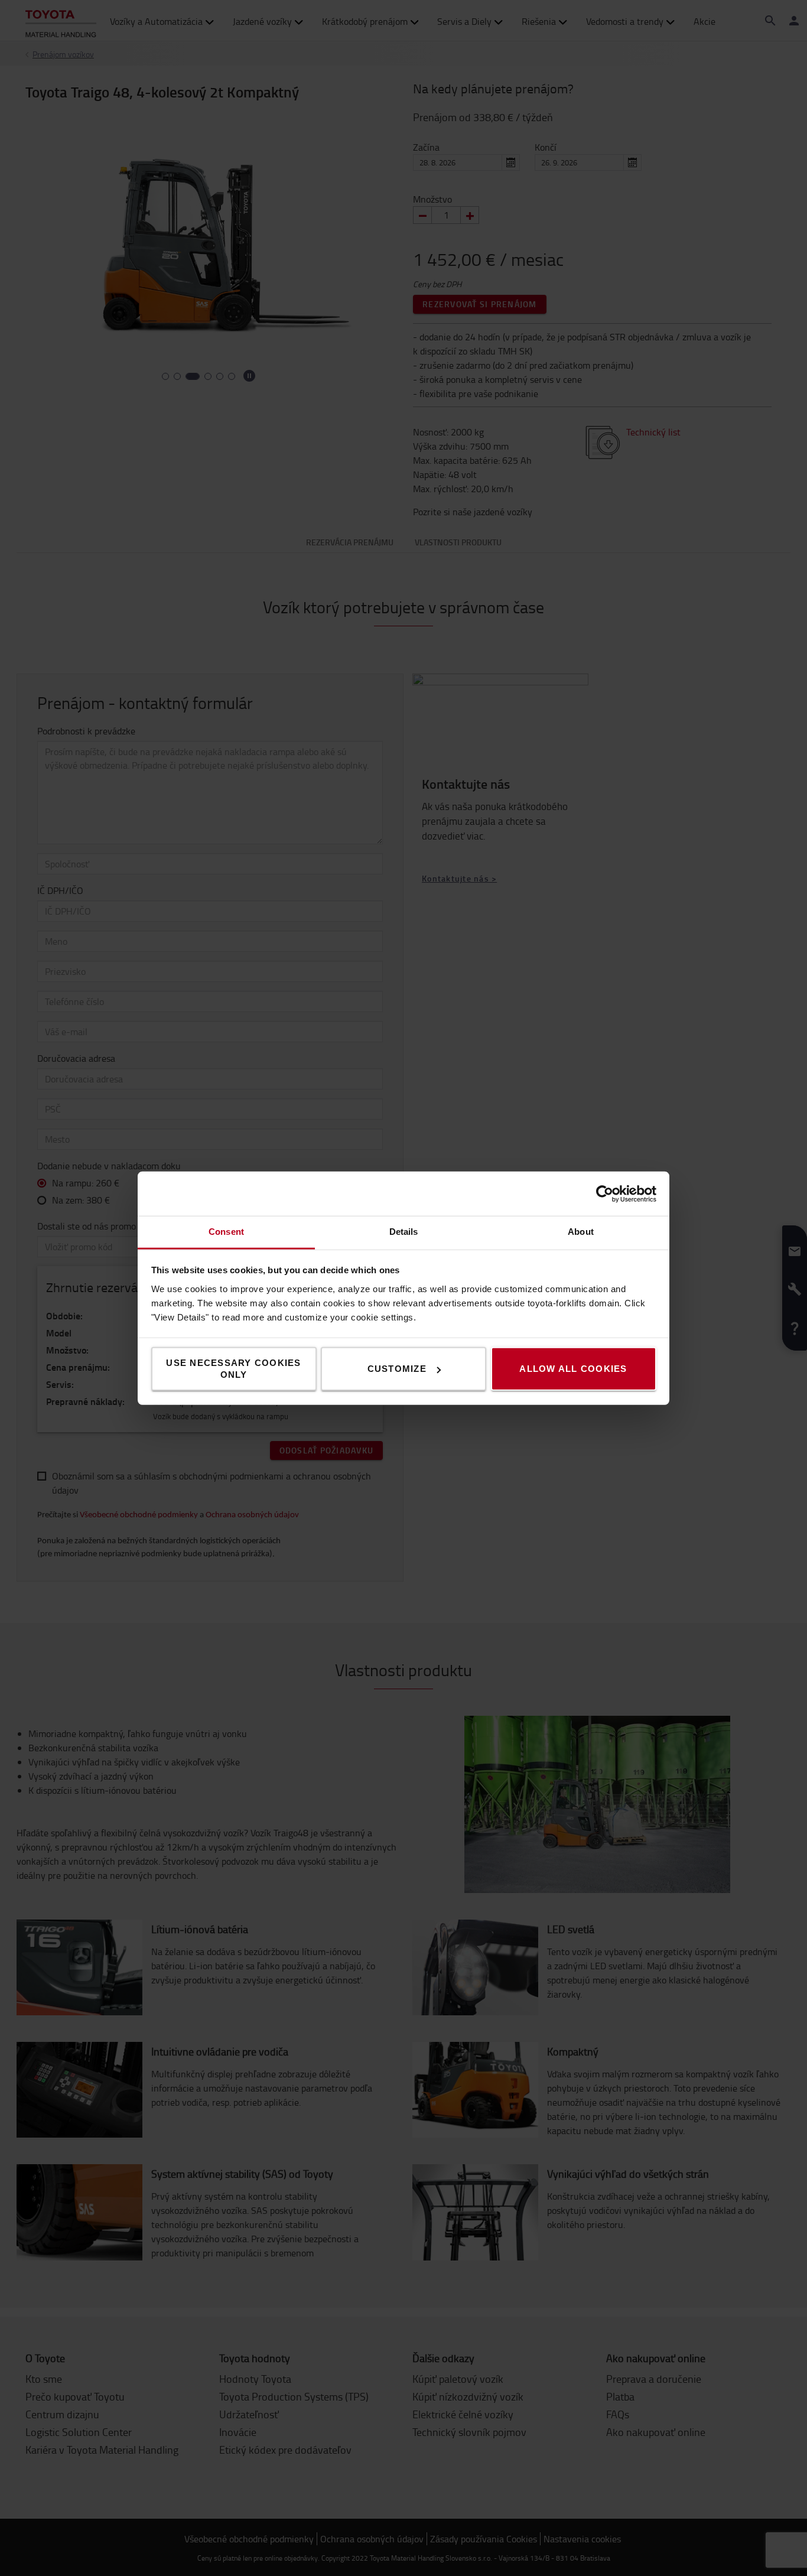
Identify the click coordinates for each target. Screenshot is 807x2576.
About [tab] (581, 1232)
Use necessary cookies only (233, 1369)
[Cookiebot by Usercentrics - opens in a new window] (605, 1193)
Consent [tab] (226, 1232)
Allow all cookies (573, 1369)
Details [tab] (404, 1232)
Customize (397, 1369)
